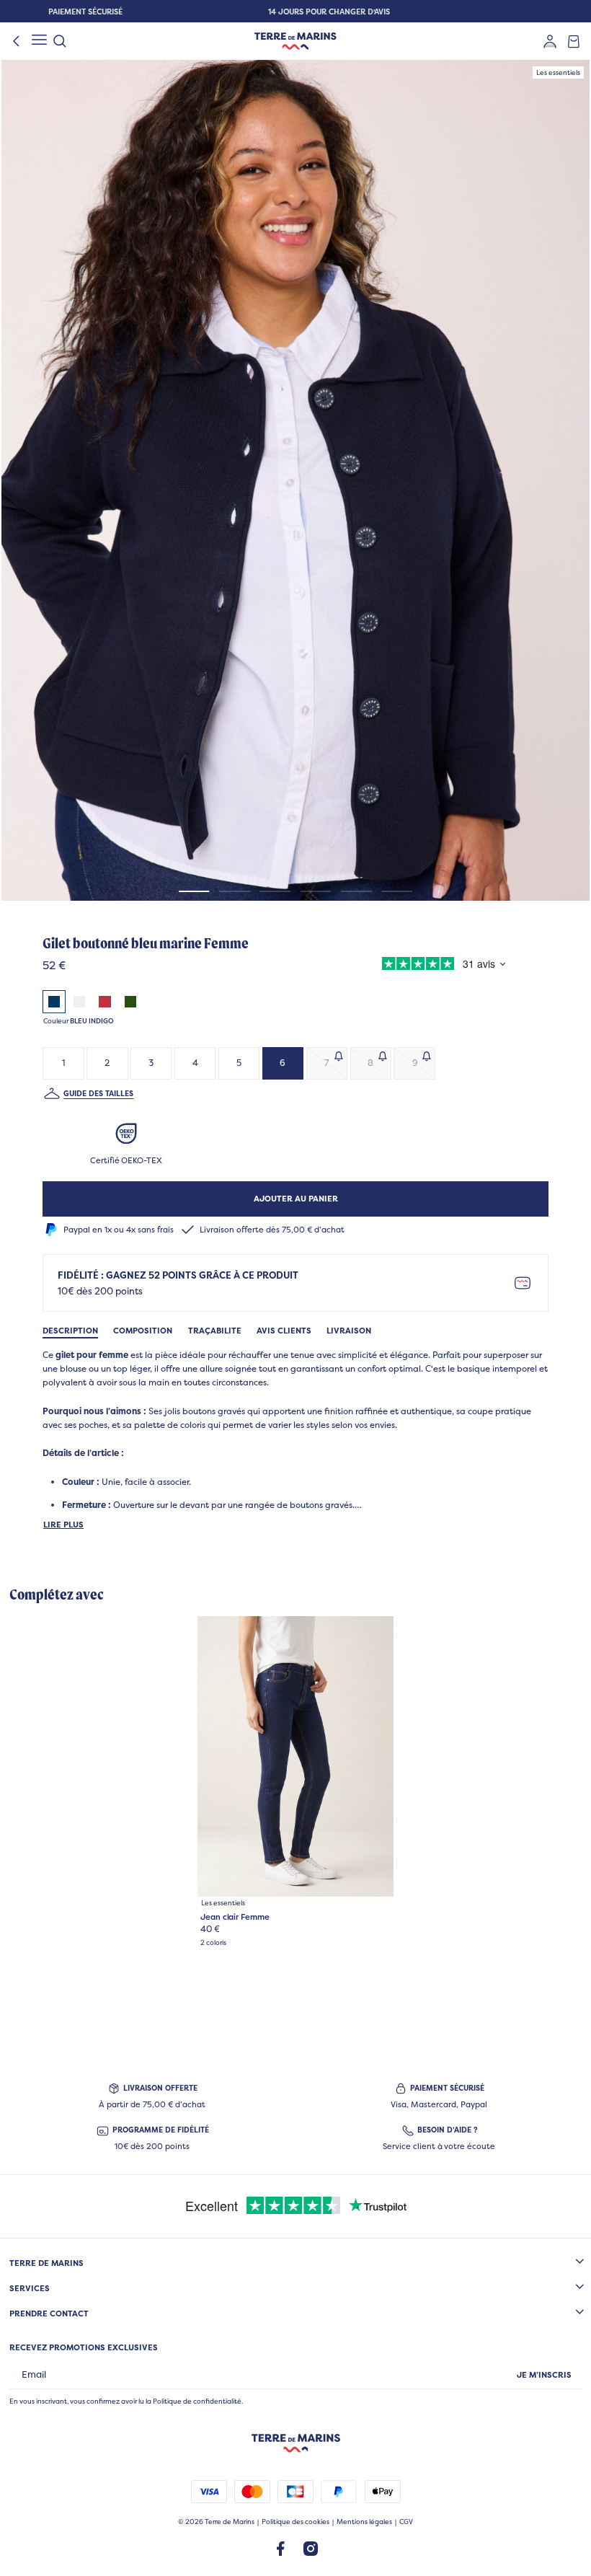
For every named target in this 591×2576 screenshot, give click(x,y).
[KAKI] (130, 1002)
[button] (295, 480)
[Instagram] (311, 2548)
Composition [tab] (143, 1331)
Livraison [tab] (349, 1331)
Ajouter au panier (296, 1199)
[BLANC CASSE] (79, 1002)
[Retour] (17, 41)
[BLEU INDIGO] (54, 1002)
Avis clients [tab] (284, 1331)
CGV (406, 2522)
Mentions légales (364, 2522)
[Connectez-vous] (550, 41)
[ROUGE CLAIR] (105, 1002)
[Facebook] (280, 2548)
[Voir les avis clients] (440, 966)
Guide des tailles (98, 1093)
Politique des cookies (295, 2522)
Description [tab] (70, 1331)
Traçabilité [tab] (215, 1331)
